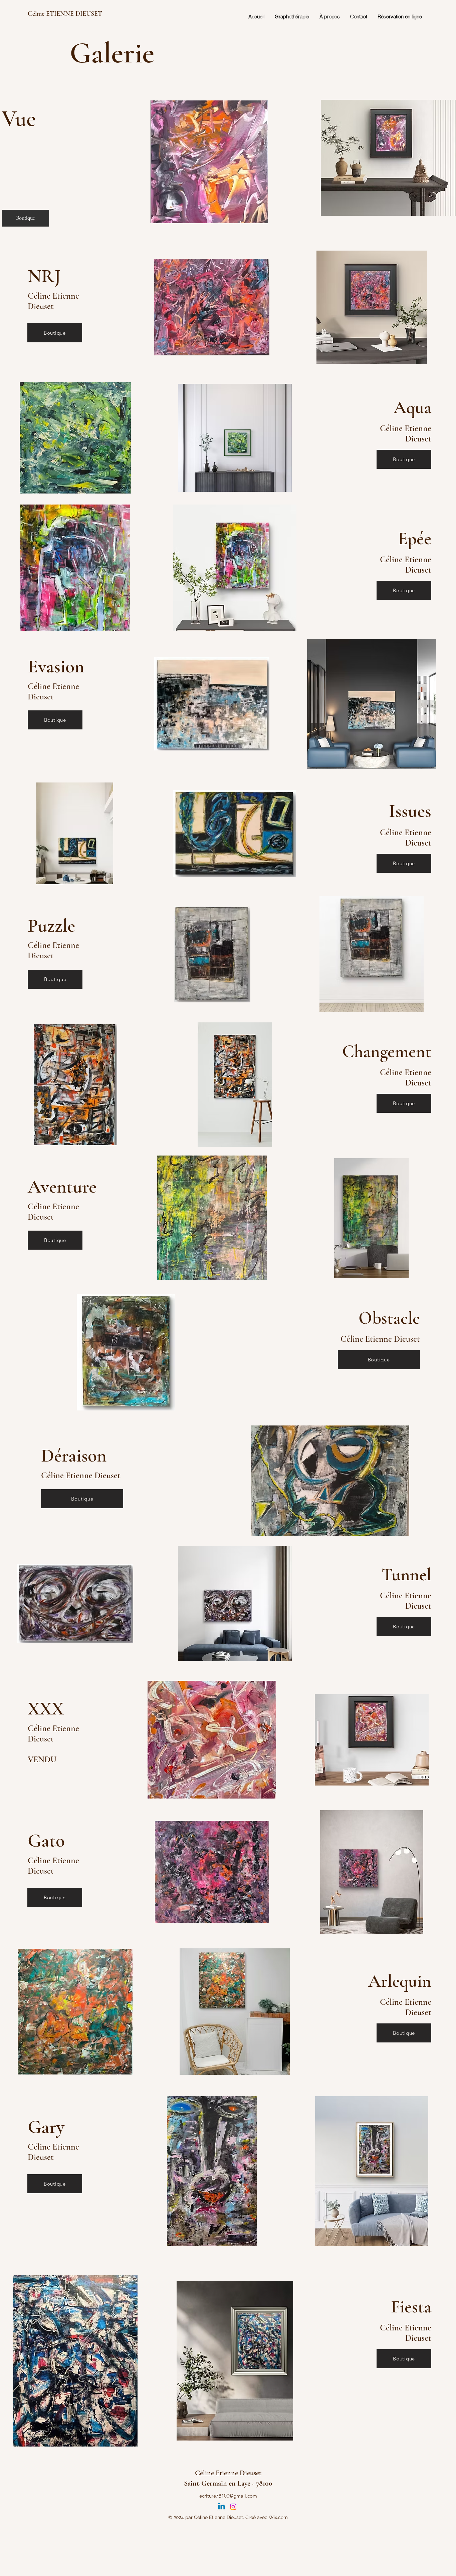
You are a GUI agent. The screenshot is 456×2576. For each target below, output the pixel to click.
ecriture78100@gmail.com (228, 2496)
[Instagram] (233, 2507)
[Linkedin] (221, 2507)
